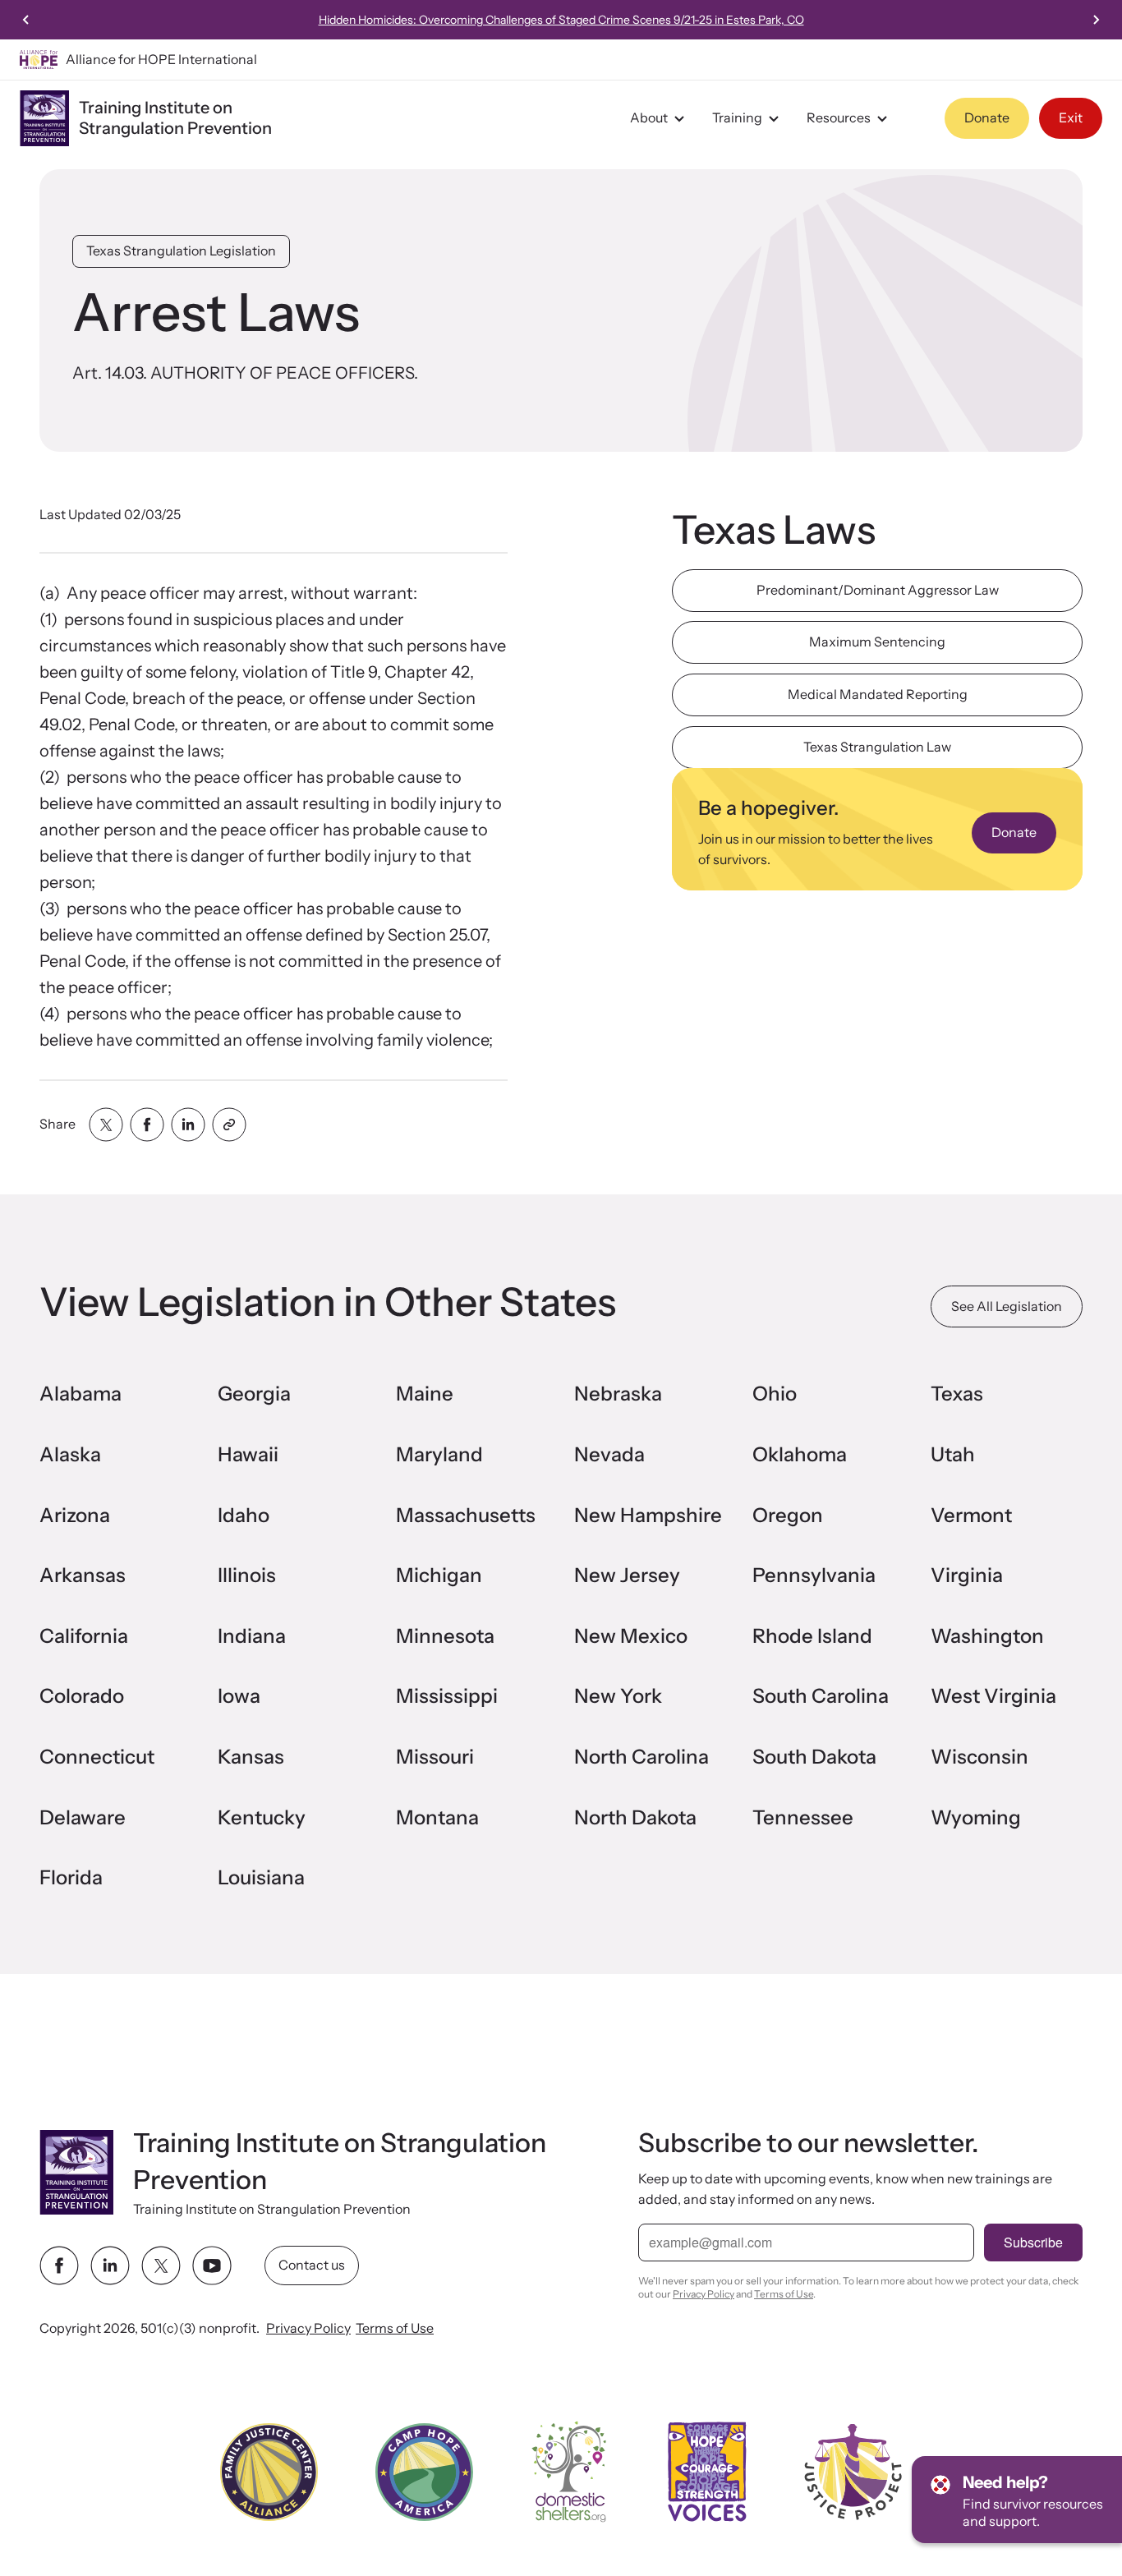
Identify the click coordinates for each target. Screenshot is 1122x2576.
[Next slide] (1096, 20)
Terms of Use (395, 2328)
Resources (839, 117)
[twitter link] (161, 2265)
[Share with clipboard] (229, 1125)
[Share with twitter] (106, 1125)
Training (737, 117)
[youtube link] (212, 2265)
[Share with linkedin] (188, 1125)
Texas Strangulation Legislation (181, 251)
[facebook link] (59, 2265)
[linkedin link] (110, 2265)
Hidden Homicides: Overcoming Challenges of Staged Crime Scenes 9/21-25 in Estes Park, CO (561, 20)
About (649, 117)
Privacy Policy (308, 2328)
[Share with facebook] (147, 1125)
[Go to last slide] (26, 20)
